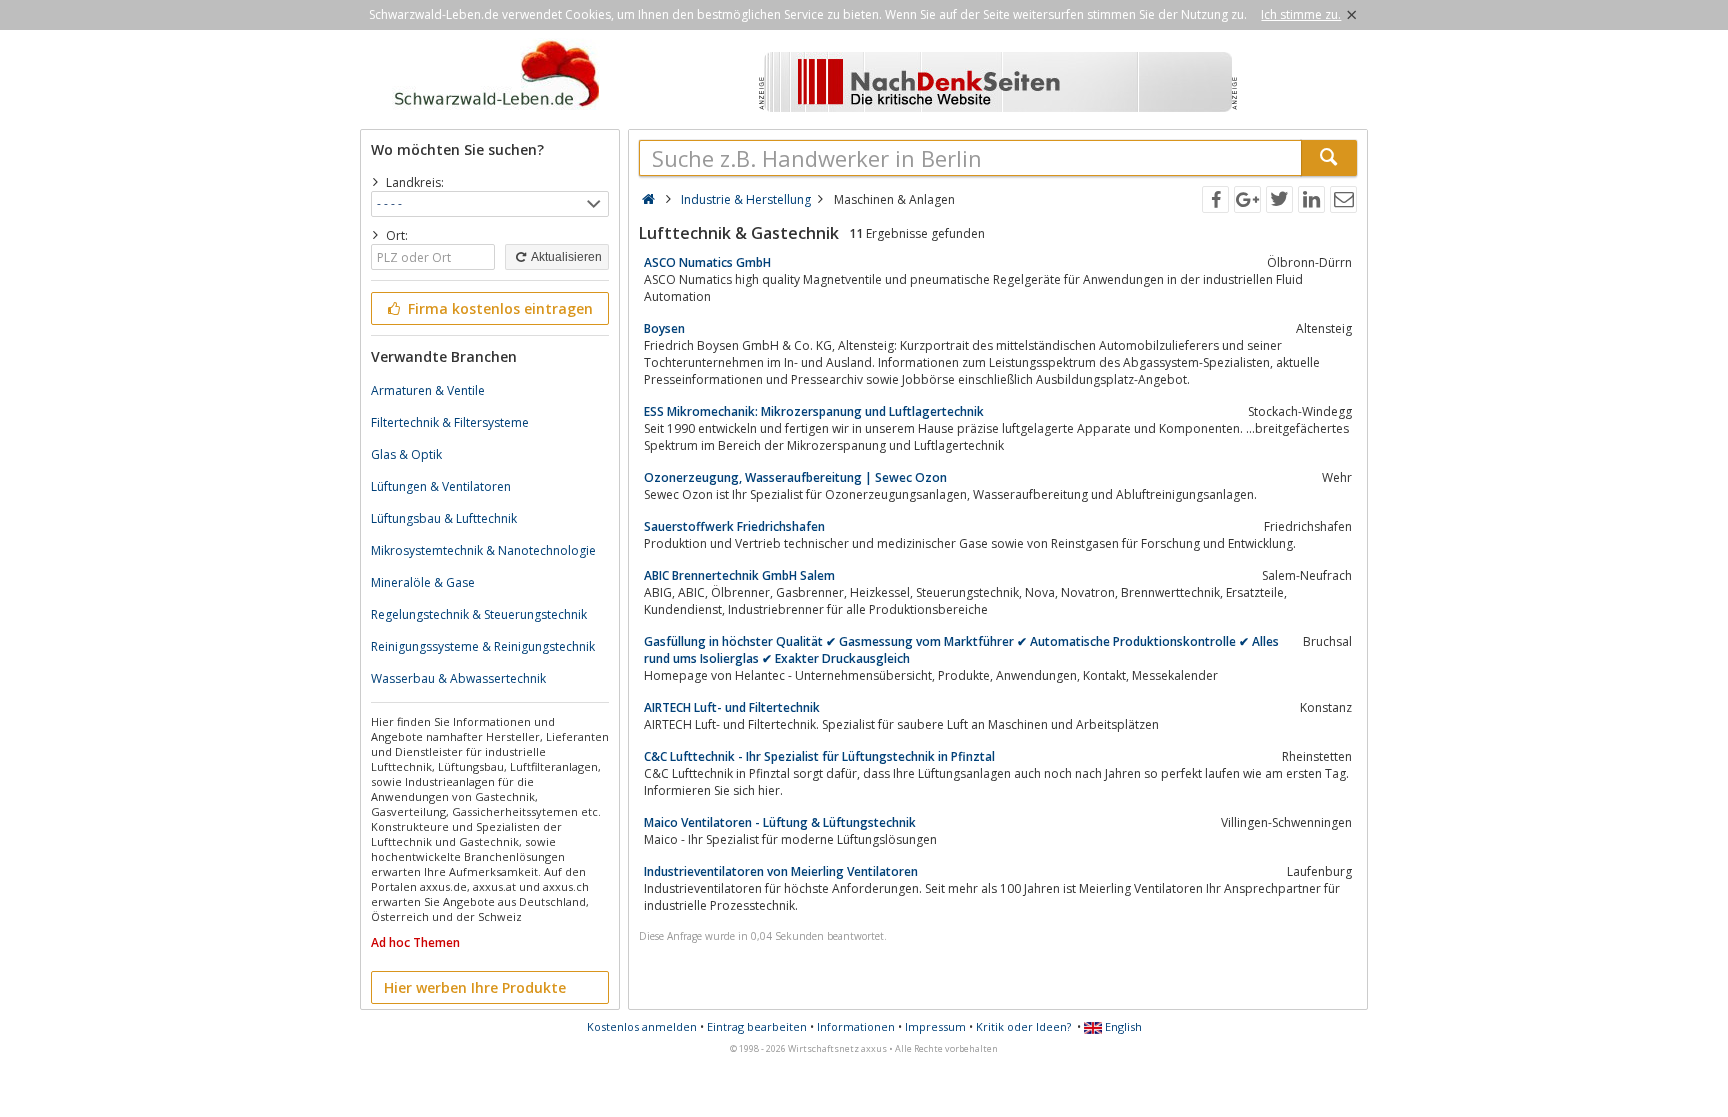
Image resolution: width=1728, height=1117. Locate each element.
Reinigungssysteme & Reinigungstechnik (483, 646)
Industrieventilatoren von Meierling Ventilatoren (781, 871)
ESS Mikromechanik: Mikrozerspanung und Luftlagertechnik (814, 411)
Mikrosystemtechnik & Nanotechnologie (483, 550)
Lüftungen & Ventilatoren (441, 486)
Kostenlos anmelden (642, 1026)
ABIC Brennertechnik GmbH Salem (739, 575)
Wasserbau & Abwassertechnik (458, 678)
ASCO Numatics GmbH (707, 262)
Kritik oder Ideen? (1023, 1026)
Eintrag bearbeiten (757, 1026)
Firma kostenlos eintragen (498, 308)
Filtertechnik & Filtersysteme (450, 422)
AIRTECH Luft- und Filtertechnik (732, 707)
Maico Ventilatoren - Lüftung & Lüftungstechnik (780, 822)
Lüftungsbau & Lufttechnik (444, 518)
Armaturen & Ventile (428, 390)
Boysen (664, 328)
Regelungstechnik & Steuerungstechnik (479, 614)
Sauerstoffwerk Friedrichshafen (734, 526)
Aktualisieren (565, 257)
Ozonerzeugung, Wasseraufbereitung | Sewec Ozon (795, 477)
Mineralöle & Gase (423, 582)
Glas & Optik (406, 454)
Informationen (856, 1026)
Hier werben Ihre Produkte (475, 987)
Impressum (935, 1026)
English (1122, 1026)
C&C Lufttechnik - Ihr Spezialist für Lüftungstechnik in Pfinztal (819, 756)
